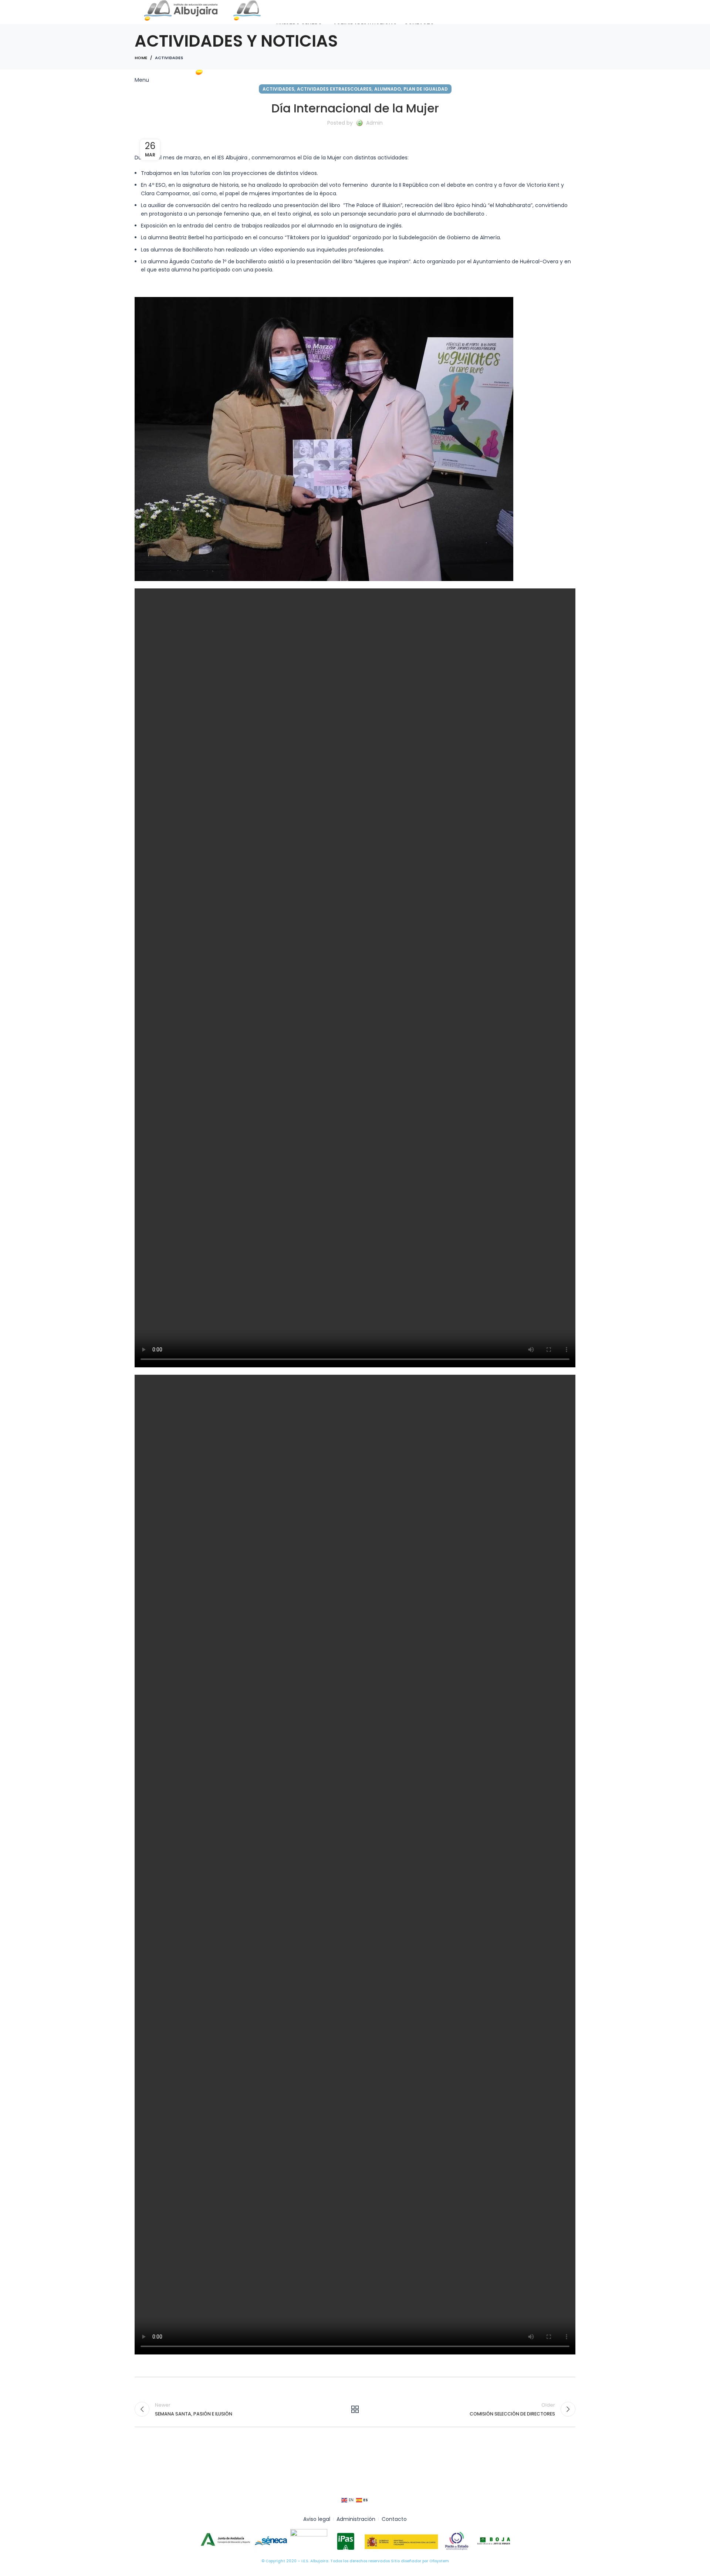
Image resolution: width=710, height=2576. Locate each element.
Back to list (355, 2409)
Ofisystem (439, 2561)
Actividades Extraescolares (334, 89)
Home (141, 58)
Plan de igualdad (426, 89)
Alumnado (388, 89)
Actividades (169, 58)
